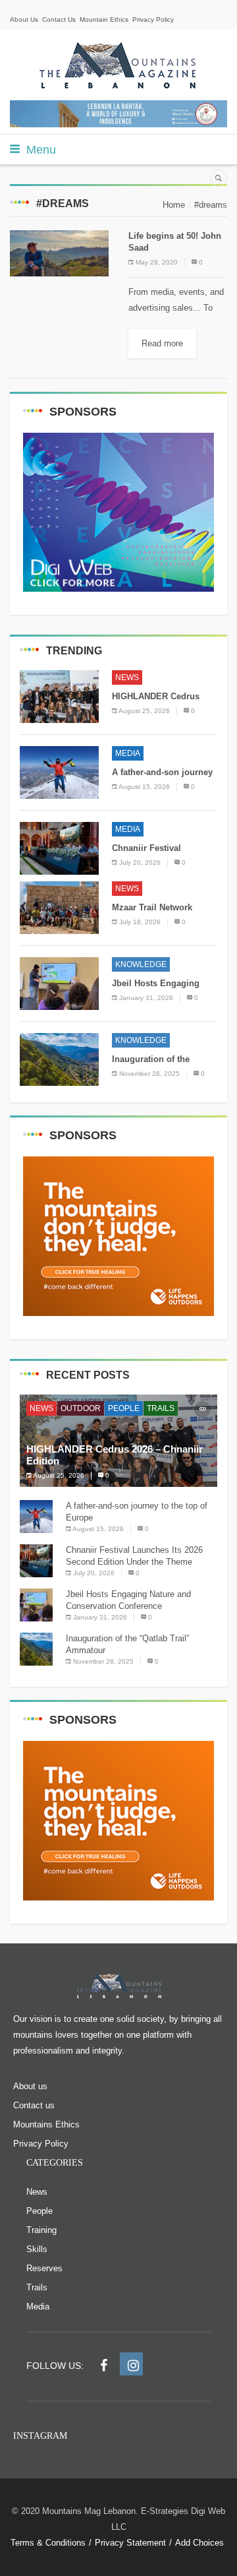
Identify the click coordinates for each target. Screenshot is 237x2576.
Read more (162, 343)
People (124, 1408)
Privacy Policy (153, 19)
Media (128, 753)
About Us (24, 19)
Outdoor (81, 1408)
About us (30, 2086)
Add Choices (199, 2543)
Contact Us (59, 19)
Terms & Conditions (48, 2543)
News (127, 677)
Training (41, 2230)
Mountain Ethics (104, 19)
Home (174, 205)
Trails (161, 1408)
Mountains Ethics (46, 2124)
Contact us (34, 2105)
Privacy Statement (130, 2543)
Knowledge (141, 964)
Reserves (44, 2268)
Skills (37, 2249)
